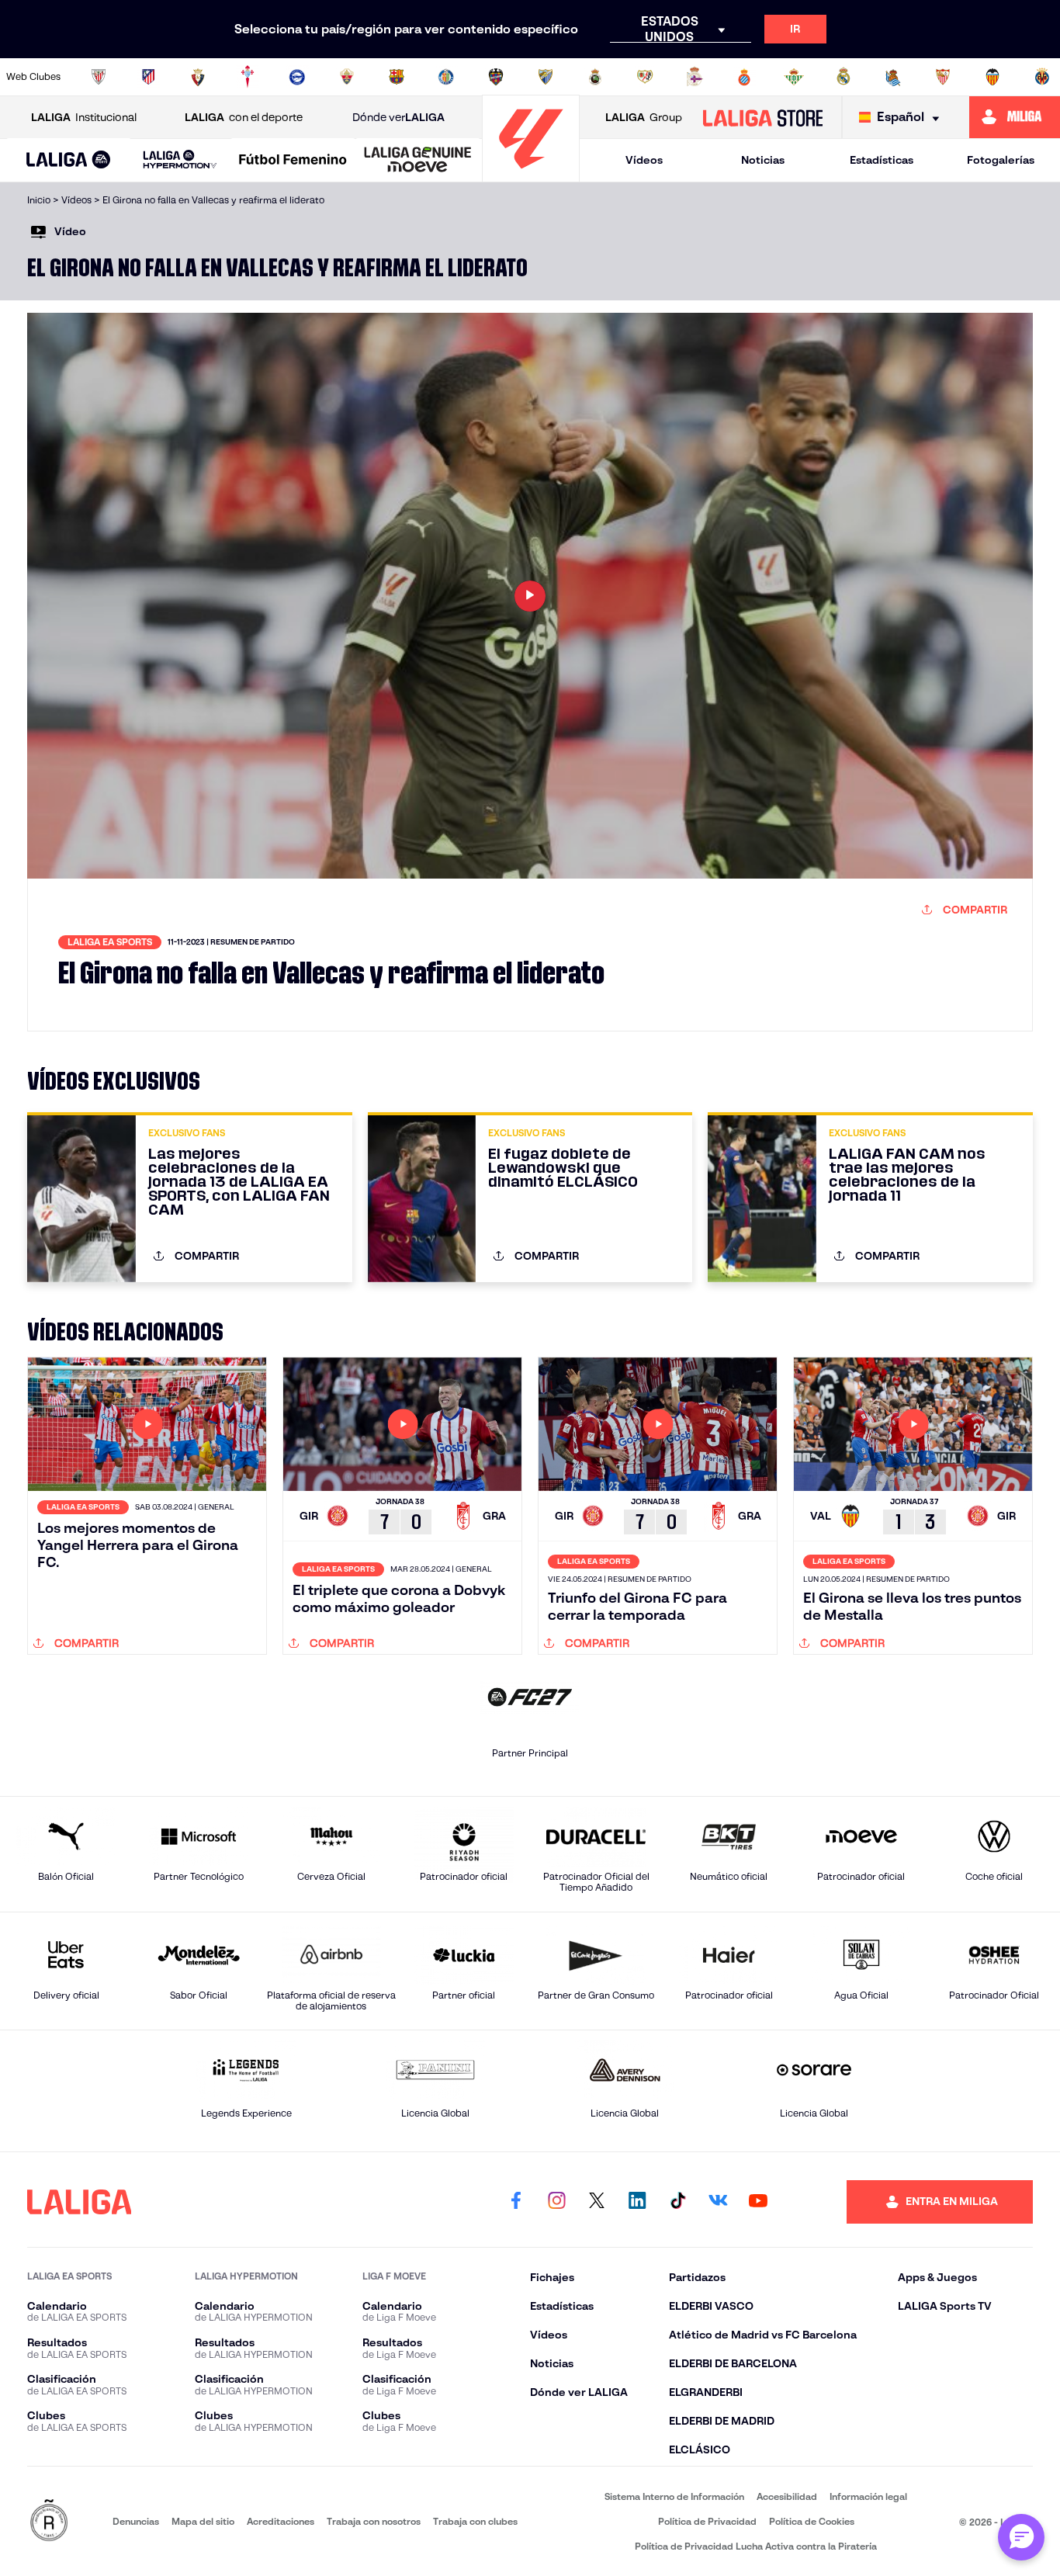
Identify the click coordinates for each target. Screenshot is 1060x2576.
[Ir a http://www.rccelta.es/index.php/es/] (248, 77)
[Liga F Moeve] (293, 161)
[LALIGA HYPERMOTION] (180, 160)
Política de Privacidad (707, 2521)
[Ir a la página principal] (531, 175)
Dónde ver (398, 117)
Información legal (868, 2496)
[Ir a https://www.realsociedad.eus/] (893, 77)
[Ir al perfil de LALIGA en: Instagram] (556, 2202)
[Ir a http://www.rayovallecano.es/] (645, 77)
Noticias (763, 160)
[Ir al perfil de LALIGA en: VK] (718, 2202)
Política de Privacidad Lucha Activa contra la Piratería (756, 2546)
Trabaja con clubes (475, 2521)
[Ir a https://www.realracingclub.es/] (595, 77)
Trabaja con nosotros (374, 2521)
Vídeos (644, 160)
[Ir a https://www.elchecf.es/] (347, 77)
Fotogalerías (1001, 160)
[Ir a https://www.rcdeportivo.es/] (695, 77)
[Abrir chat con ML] (1021, 2537)
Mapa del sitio (203, 2521)
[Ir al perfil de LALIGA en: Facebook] (516, 2202)
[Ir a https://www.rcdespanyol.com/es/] (744, 77)
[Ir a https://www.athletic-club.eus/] (99, 77)
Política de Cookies (812, 2521)
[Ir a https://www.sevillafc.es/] (943, 77)
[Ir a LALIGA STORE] (762, 117)
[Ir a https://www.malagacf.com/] (546, 77)
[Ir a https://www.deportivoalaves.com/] (297, 77)
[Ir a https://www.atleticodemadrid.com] (148, 77)
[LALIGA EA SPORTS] (69, 161)
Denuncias (136, 2521)
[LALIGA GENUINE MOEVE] (418, 161)
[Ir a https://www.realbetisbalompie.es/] (794, 77)
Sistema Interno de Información (674, 2496)
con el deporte (244, 117)
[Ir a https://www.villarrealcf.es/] (1042, 77)
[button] (69, 160)
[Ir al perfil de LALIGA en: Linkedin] (637, 2202)
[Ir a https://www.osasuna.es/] (198, 77)
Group (644, 117)
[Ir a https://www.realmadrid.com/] (843, 77)
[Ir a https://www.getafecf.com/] (446, 77)
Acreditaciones (281, 2521)
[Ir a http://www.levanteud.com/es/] (496, 77)
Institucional (84, 117)
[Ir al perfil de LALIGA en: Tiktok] (677, 2202)
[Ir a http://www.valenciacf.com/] (992, 77)
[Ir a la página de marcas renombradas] (49, 2521)
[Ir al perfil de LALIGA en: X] (597, 2202)
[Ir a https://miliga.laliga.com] (1015, 117)
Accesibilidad (787, 2496)
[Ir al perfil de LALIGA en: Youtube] (758, 2202)
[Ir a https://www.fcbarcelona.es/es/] (397, 77)
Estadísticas (882, 160)
